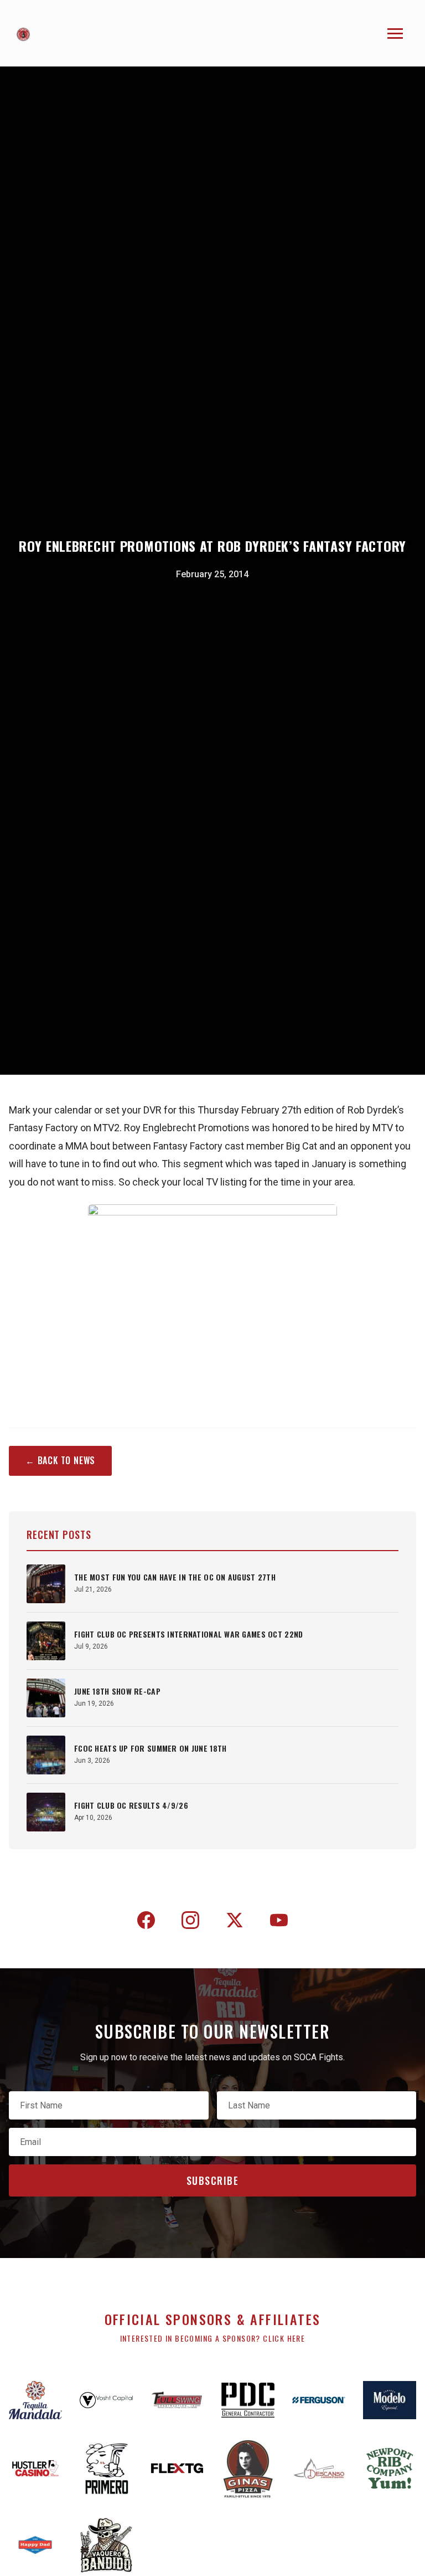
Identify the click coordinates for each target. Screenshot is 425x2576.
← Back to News (60, 1460)
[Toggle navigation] (395, 34)
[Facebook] (146, 1922)
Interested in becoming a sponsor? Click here (213, 2338)
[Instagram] (190, 1922)
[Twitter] (235, 1922)
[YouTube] (279, 1922)
